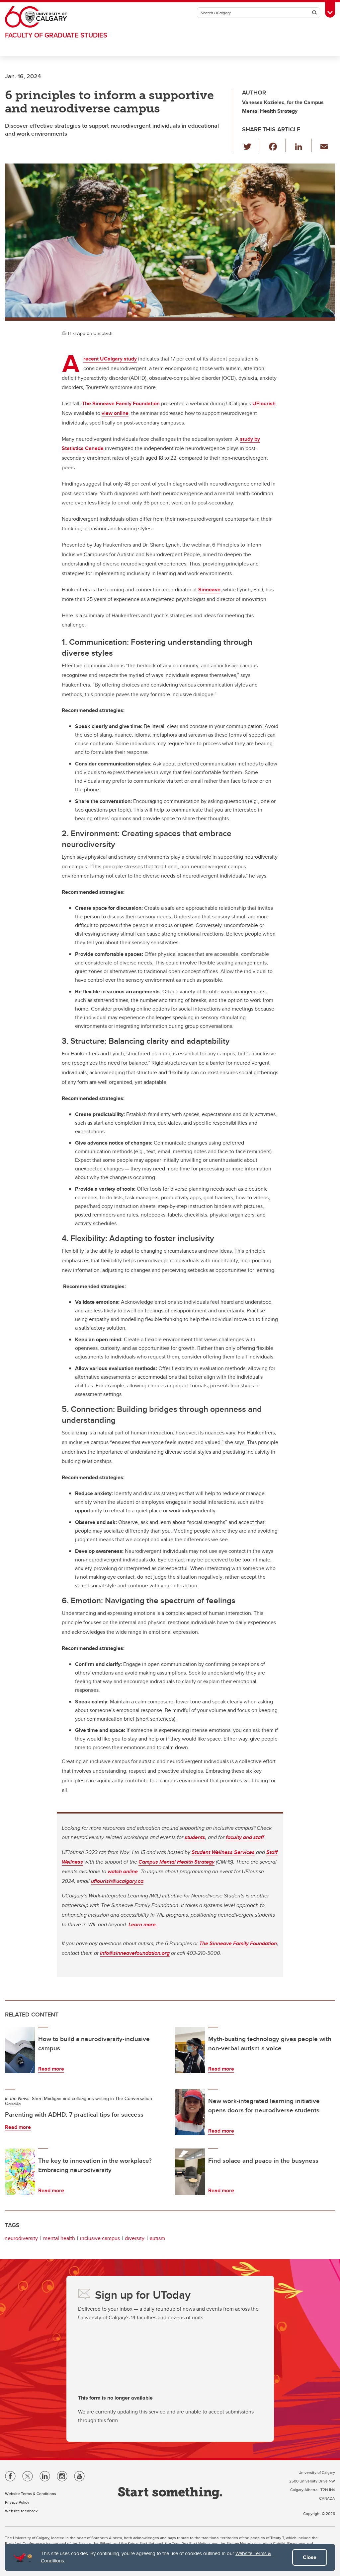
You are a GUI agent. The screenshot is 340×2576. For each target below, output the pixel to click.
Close (310, 2557)
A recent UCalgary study (110, 359)
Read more (51, 2069)
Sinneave (209, 590)
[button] (251, 145)
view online (115, 413)
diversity (135, 2238)
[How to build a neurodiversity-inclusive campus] (20, 2050)
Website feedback (21, 2511)
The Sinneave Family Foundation (121, 403)
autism (157, 2238)
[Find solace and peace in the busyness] (190, 2172)
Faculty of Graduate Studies (56, 35)
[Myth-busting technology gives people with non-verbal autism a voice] (190, 2050)
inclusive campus (100, 2238)
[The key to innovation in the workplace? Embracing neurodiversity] (20, 2172)
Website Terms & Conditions (31, 2494)
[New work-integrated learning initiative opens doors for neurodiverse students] (190, 2112)
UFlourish (264, 403)
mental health (59, 2238)
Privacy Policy (17, 2502)
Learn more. (143, 1924)
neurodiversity (21, 2238)
